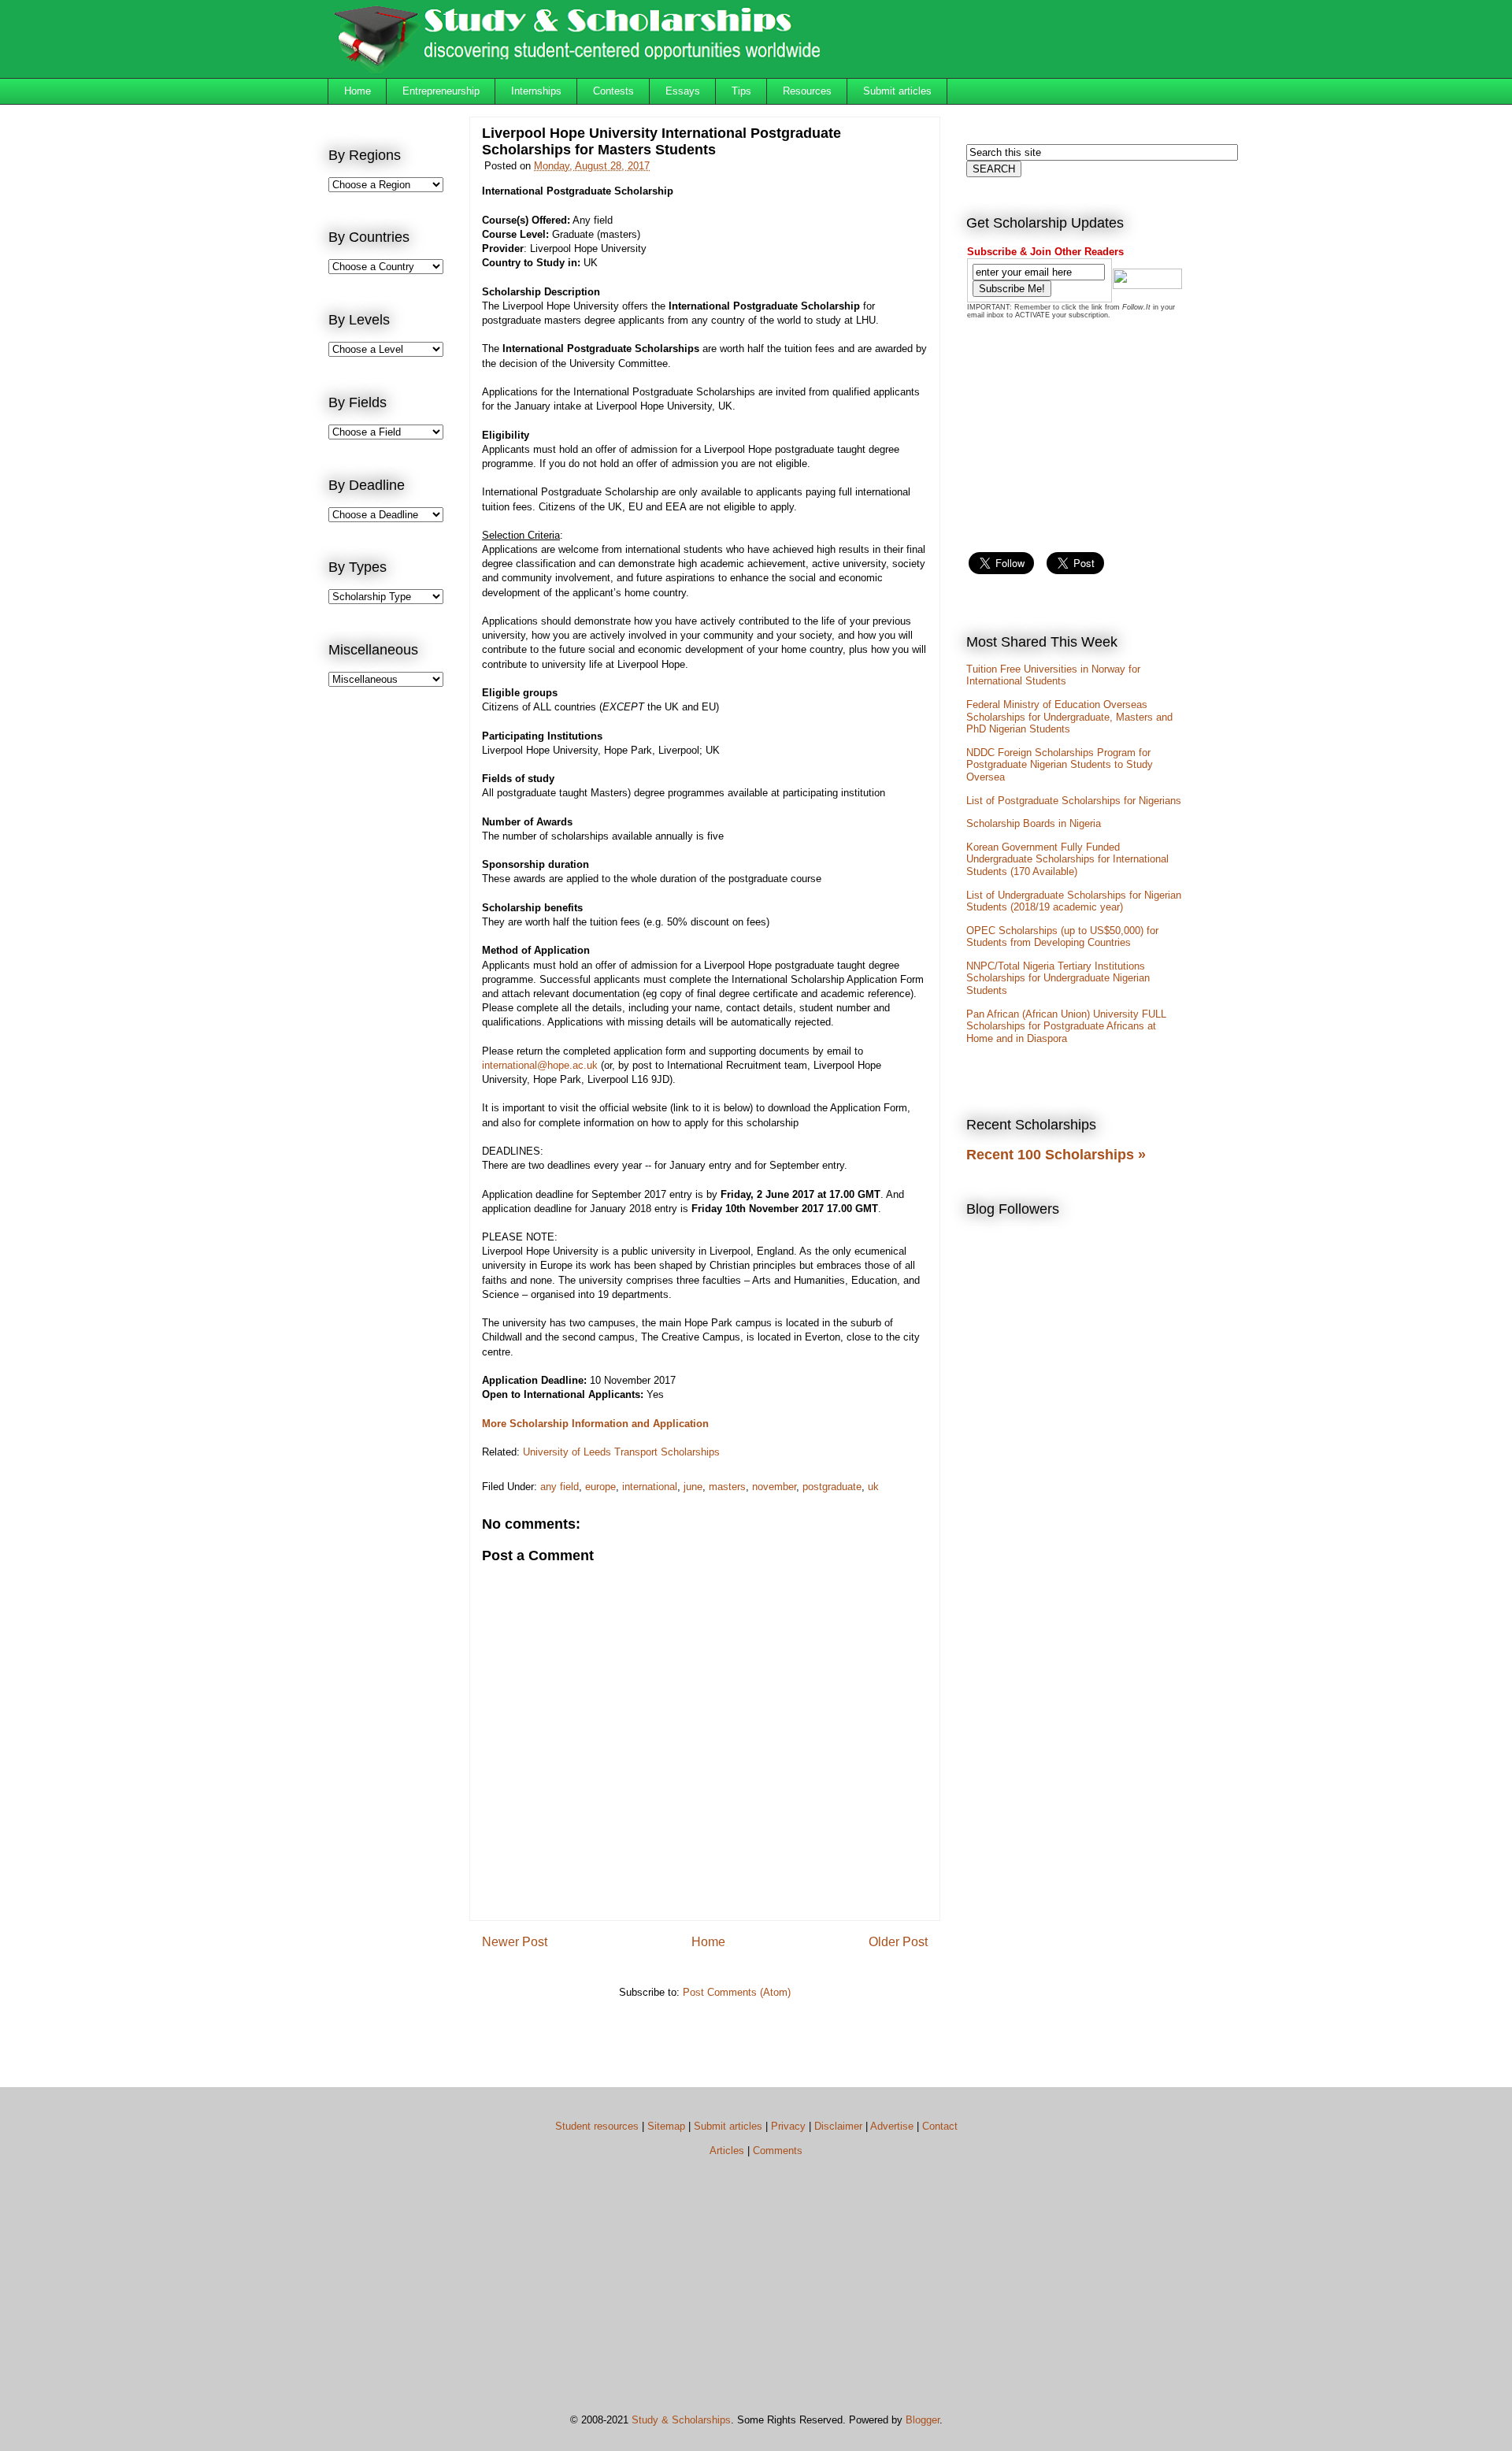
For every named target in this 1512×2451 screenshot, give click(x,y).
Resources (807, 91)
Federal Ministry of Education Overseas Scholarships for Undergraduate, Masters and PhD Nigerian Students (1069, 717)
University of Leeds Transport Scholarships (621, 1452)
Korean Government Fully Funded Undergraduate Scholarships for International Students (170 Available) (1067, 859)
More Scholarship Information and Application (595, 1424)
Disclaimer (838, 2126)
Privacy (788, 2126)
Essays (683, 91)
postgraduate (832, 1487)
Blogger (923, 2420)
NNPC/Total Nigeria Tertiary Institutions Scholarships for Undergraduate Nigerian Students (1058, 978)
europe (600, 1487)
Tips (741, 91)
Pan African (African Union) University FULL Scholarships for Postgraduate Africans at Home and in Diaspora (1066, 1026)
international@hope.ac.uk (540, 1065)
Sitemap (666, 2126)
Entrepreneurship (441, 91)
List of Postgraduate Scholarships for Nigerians (1074, 801)
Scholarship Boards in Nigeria (1034, 823)
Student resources (597, 2126)
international (650, 1487)
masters (727, 1487)
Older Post (898, 1942)
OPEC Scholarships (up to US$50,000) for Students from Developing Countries (1062, 937)
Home (358, 91)
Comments (778, 2151)
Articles (727, 2151)
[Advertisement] (391, 958)
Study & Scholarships (681, 2420)
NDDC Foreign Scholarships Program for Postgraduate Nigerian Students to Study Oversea (1060, 765)
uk (873, 1487)
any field (560, 1487)
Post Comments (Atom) (737, 1992)
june (693, 1487)
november (774, 1487)
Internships (536, 91)
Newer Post (515, 1942)
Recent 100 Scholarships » (1056, 1155)
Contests (613, 91)
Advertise (892, 2126)
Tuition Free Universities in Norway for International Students (1053, 675)
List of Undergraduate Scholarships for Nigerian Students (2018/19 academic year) (1074, 901)
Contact (940, 2126)
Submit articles (897, 91)
